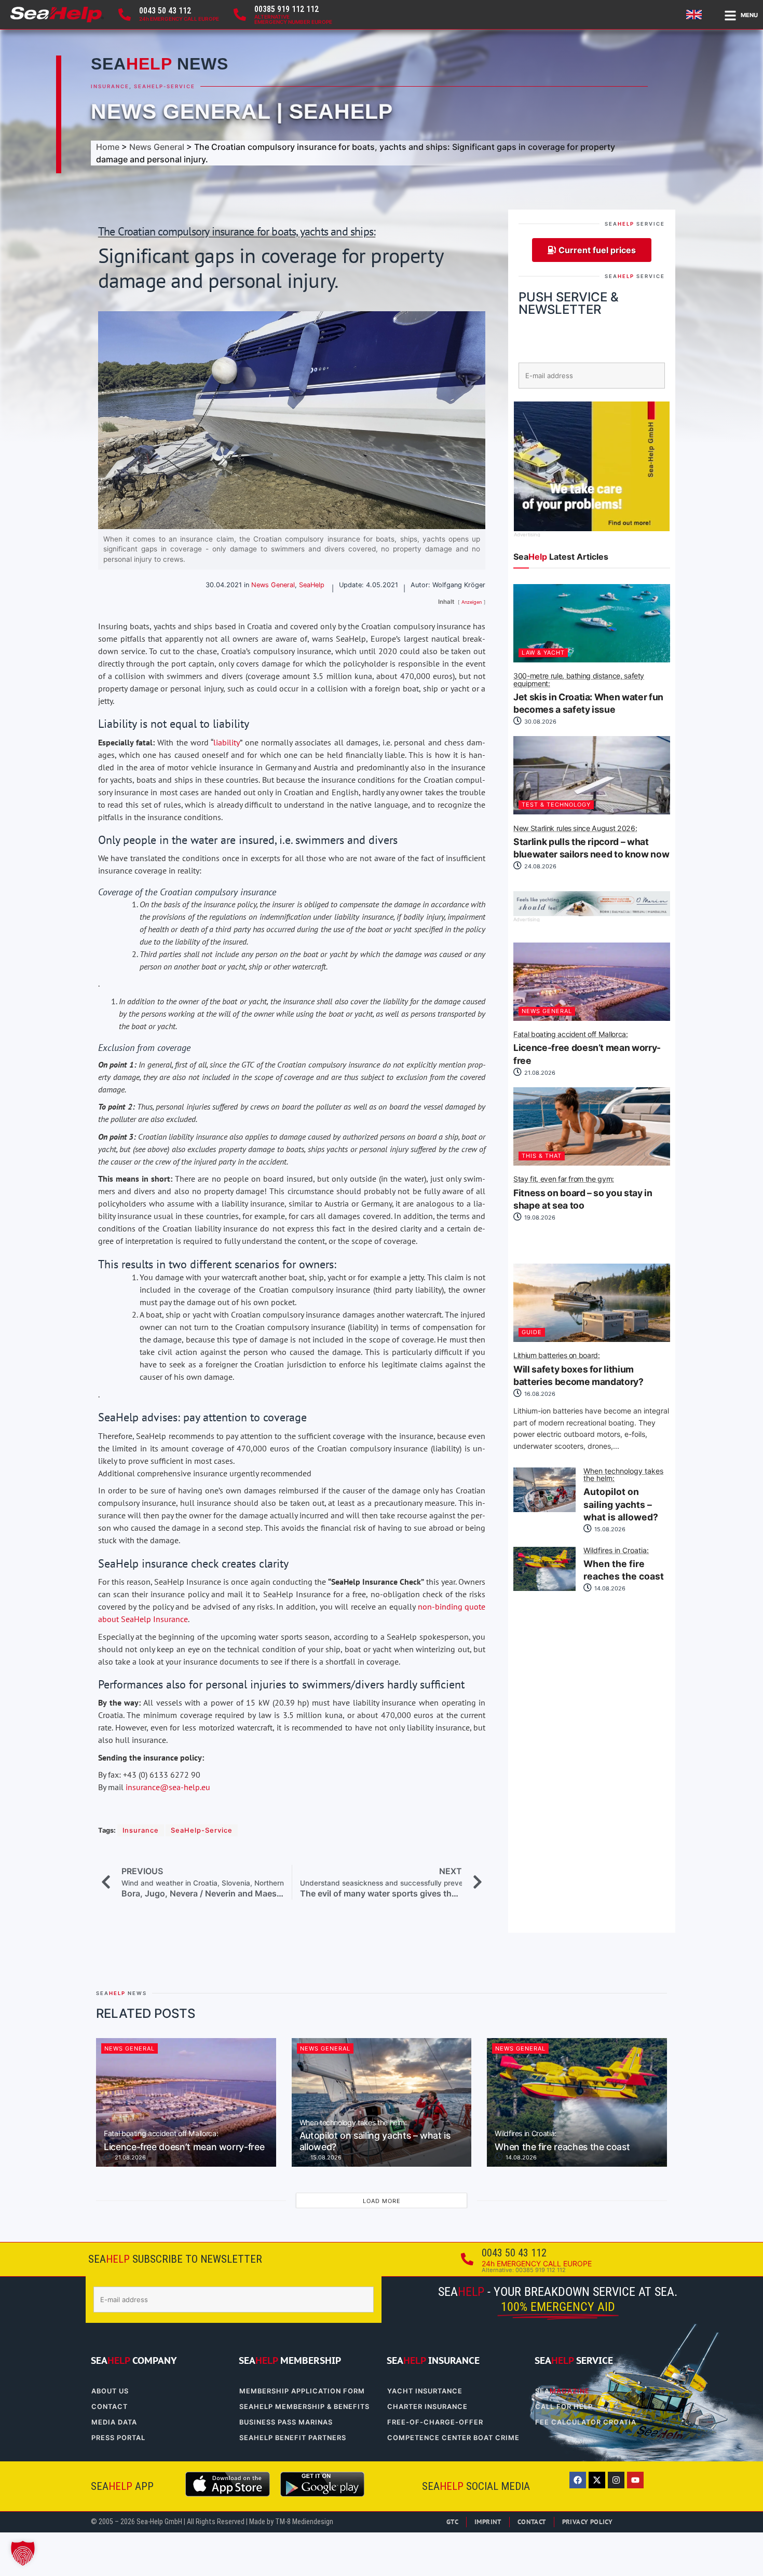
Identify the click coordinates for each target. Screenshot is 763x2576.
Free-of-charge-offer (435, 2422)
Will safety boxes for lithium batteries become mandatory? (578, 1369)
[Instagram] (616, 2480)
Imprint (488, 2522)
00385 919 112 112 (287, 9)
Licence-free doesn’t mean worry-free (587, 1048)
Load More (382, 2201)
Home (108, 147)
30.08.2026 (540, 722)
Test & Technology (556, 805)
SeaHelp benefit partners (293, 2438)
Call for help (564, 2407)
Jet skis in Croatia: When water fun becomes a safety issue (588, 694)
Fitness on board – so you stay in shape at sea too (583, 1193)
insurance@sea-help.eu (168, 1787)
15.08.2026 (609, 1529)
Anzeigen (472, 602)
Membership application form (302, 2391)
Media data (114, 2422)
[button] (23, 2553)
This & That (542, 1156)
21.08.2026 (539, 1073)
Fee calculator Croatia (586, 2422)
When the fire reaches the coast (624, 1564)
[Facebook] (578, 2480)
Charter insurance (427, 2407)
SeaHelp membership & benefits (304, 2407)
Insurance (110, 86)
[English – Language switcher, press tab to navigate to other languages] (696, 15)
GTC (452, 2522)
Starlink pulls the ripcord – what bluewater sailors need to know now (591, 842)
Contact (110, 2407)
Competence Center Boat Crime (453, 2438)
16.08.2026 (539, 1394)
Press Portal (118, 2438)
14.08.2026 (609, 1588)
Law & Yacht (543, 653)
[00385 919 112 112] (240, 15)
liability (227, 742)
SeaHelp (341, 112)
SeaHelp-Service (165, 86)
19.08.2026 (539, 1217)
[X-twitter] (597, 2480)
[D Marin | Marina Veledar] (592, 913)
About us (110, 2391)
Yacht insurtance (425, 2391)
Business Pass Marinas (286, 2422)
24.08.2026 (540, 866)
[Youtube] (635, 2480)
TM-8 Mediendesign (304, 2522)
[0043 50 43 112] (125, 15)
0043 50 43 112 (165, 11)
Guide (532, 1332)
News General (181, 112)
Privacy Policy (588, 2522)
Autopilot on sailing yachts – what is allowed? (623, 1495)
